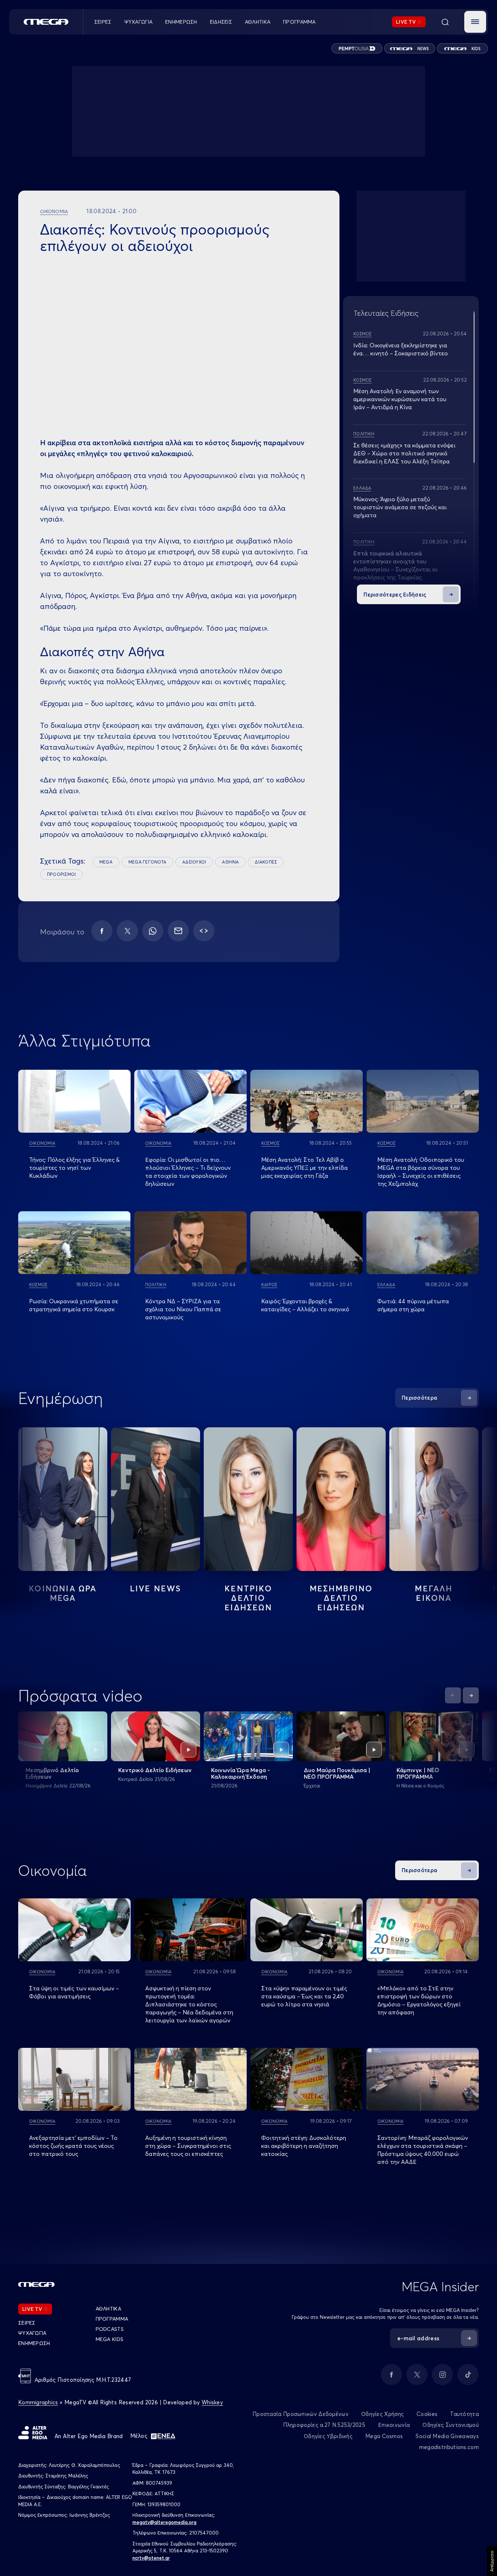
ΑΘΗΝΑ (230, 862)
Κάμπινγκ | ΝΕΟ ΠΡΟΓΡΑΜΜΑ (418, 1773)
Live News (156, 1588)
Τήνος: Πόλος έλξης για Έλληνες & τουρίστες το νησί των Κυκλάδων (74, 1168)
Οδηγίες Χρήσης (383, 2414)
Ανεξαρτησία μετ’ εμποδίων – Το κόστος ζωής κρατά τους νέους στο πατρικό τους (73, 2146)
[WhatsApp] (153, 931)
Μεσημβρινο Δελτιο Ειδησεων (341, 1598)
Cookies (427, 2414)
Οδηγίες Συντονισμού (451, 2425)
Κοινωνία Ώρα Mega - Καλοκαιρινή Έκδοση (240, 1773)
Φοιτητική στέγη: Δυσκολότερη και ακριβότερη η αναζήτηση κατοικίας (304, 2146)
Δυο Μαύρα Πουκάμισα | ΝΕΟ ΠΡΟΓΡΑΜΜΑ (337, 1773)
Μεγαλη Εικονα (434, 1593)
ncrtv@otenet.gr (151, 2558)
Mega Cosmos (384, 2436)
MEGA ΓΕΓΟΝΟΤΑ (147, 862)
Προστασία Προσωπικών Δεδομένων (301, 2414)
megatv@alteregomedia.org (164, 2522)
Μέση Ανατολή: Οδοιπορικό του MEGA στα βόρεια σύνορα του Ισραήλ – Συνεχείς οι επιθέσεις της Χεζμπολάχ (421, 1172)
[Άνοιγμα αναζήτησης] (445, 22)
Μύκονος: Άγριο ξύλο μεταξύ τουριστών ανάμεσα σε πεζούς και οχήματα (400, 507)
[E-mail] (178, 931)
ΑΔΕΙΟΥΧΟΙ (194, 862)
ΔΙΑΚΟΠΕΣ (266, 862)
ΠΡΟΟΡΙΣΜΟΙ (61, 874)
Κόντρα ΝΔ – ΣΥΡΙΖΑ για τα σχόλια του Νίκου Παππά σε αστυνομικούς (183, 1309)
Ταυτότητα (464, 2414)
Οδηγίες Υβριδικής (328, 2436)
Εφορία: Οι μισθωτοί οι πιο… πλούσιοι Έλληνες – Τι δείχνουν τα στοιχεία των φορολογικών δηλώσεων (188, 1172)
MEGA (106, 862)
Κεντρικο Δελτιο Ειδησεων (248, 1598)
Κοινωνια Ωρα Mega (63, 1593)
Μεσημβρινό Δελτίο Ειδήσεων (52, 1773)
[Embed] (204, 931)
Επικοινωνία (394, 2425)
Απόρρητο (492, 2561)
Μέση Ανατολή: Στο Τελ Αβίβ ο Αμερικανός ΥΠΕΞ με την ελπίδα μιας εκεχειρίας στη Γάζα (305, 1168)
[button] (475, 22)
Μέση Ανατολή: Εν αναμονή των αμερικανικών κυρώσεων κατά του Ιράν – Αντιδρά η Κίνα (400, 399)
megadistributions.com (449, 2447)
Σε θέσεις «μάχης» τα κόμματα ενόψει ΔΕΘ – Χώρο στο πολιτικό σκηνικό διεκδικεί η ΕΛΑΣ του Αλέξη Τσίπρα (404, 453)
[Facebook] (102, 931)
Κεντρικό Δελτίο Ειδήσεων (155, 1770)
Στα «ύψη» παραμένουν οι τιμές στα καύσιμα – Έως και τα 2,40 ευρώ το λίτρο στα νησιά (304, 1996)
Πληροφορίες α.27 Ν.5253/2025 (324, 2425)
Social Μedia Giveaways (447, 2436)
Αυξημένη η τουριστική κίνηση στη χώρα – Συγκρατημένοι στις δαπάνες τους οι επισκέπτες (188, 2146)
